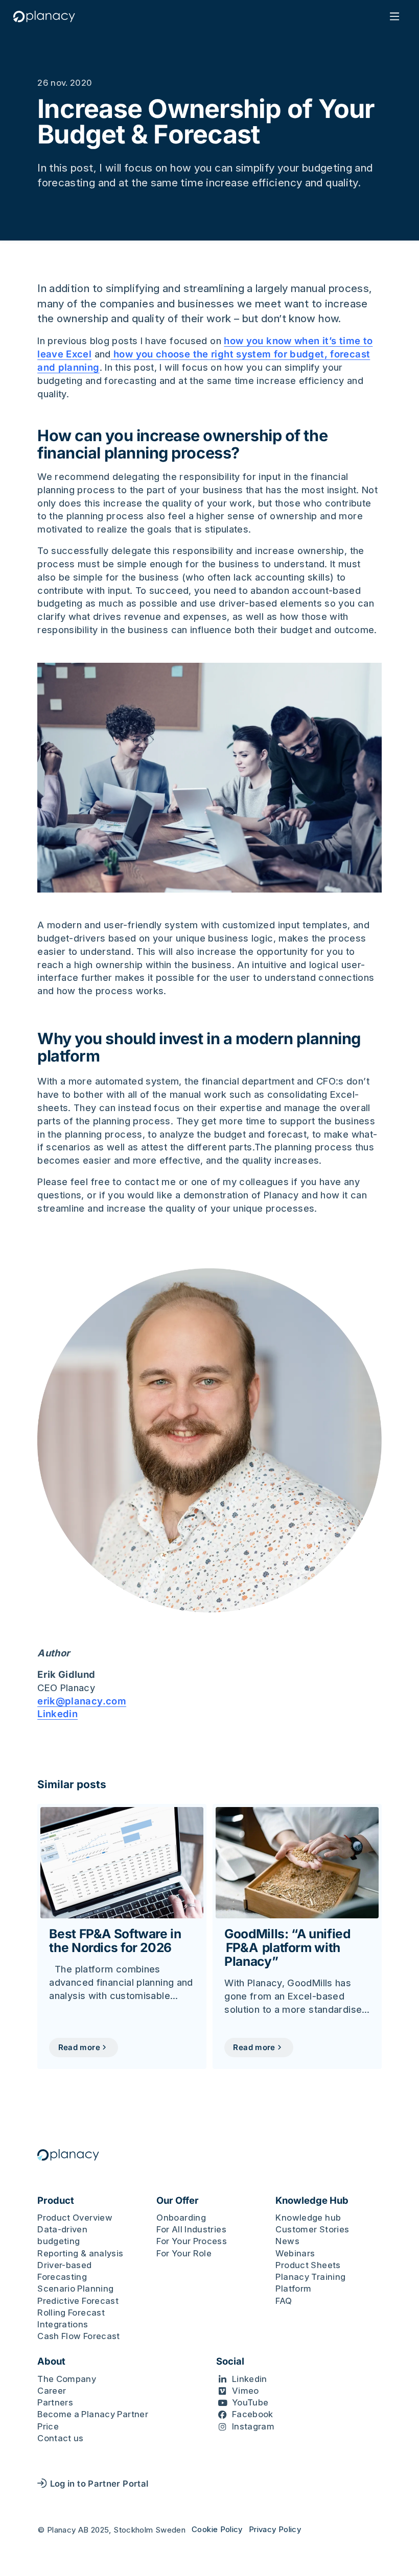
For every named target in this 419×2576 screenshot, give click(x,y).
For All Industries (191, 2229)
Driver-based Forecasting (64, 2271)
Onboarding (181, 2218)
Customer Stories (312, 2229)
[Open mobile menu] (395, 17)
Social (230, 2361)
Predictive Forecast (78, 2301)
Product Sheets (308, 2265)
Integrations (63, 2324)
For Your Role (184, 2253)
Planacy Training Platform (310, 2283)
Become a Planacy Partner (93, 2414)
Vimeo (246, 2391)
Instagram (253, 2426)
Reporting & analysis (80, 2253)
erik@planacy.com (82, 1701)
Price (48, 2426)
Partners (55, 2402)
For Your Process (192, 2241)
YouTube (250, 2402)
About (51, 2361)
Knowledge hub (308, 2218)
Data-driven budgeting (62, 2235)
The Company (67, 2379)
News (287, 2241)
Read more (79, 2047)
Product (56, 2200)
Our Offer (178, 2200)
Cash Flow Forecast (79, 2336)
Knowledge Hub (312, 2200)
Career (52, 2391)
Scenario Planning (75, 2289)
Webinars (295, 2253)
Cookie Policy (217, 2529)
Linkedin (57, 1714)
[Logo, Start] (44, 17)
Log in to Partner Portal (99, 2484)
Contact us (61, 2438)
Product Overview (75, 2218)
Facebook (253, 2414)
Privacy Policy (275, 2529)
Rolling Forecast (71, 2313)
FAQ (284, 2301)
